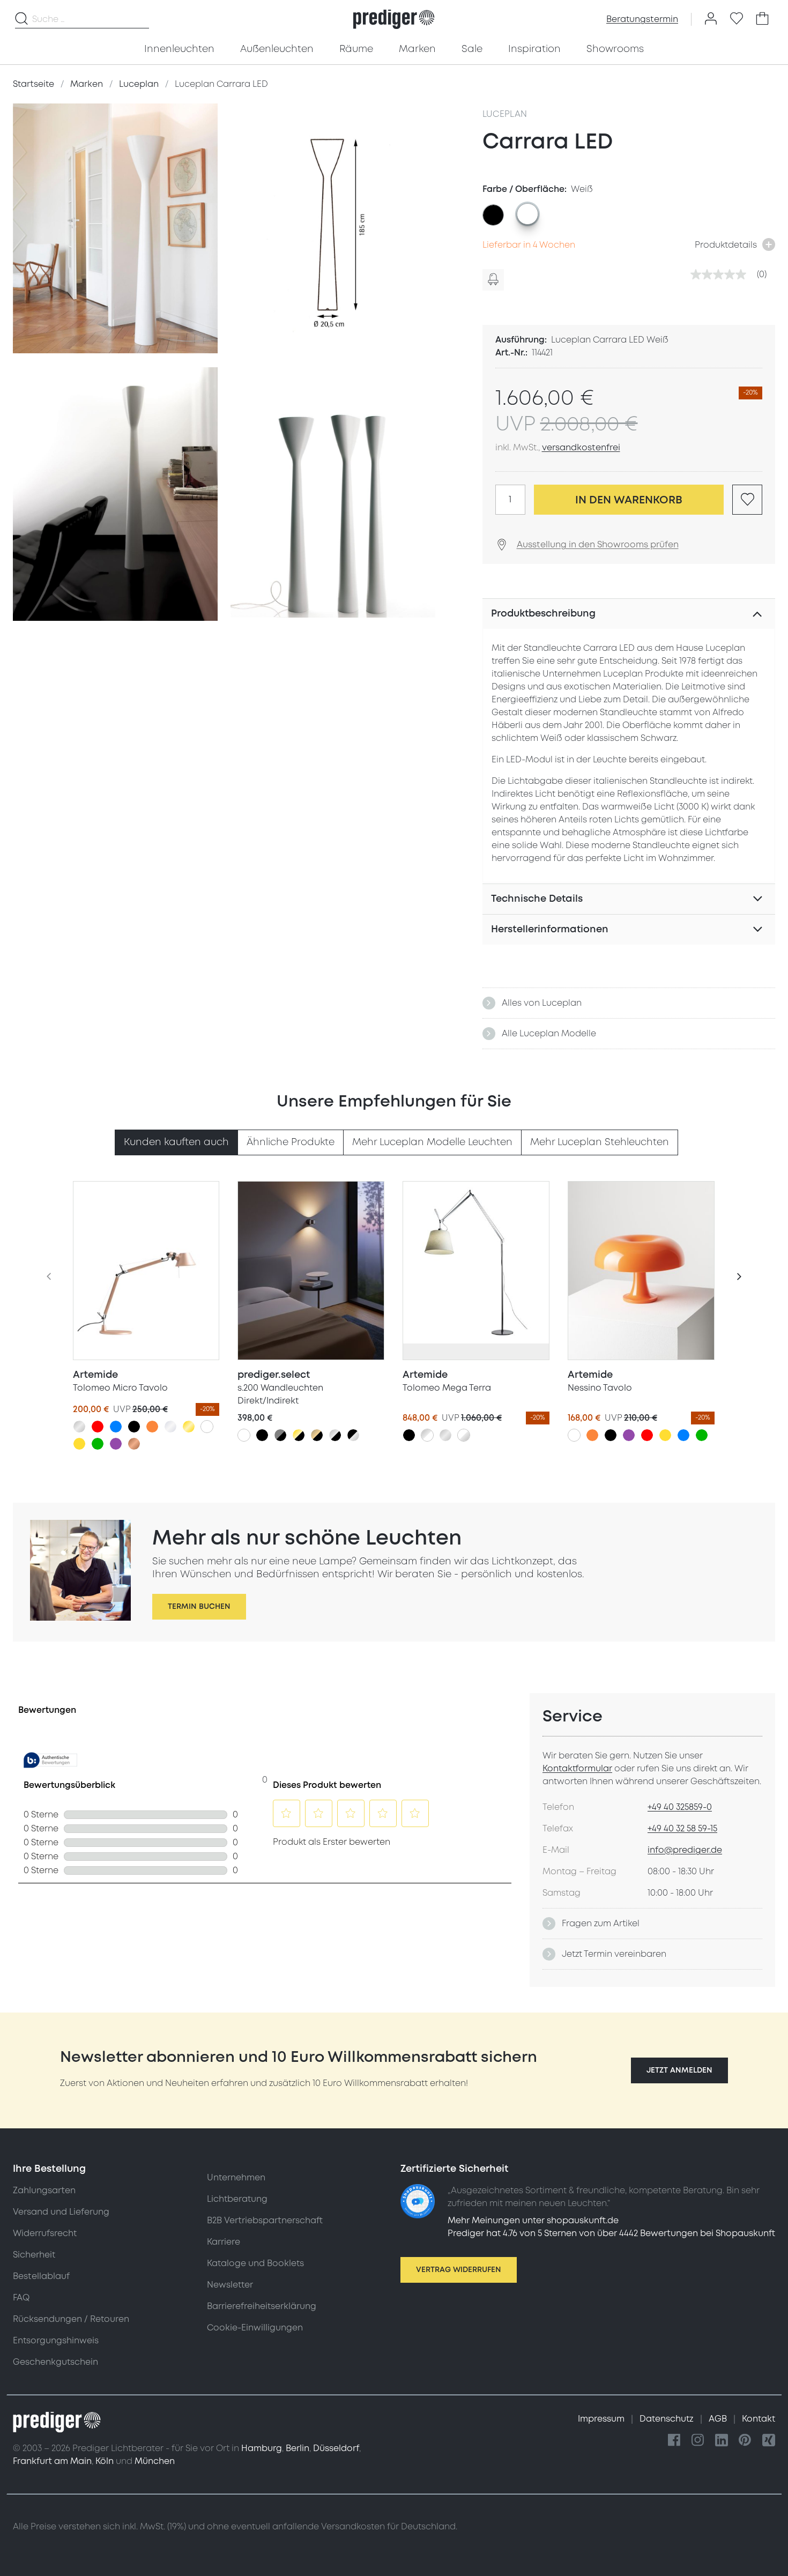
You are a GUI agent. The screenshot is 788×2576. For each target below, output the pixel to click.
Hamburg (262, 2448)
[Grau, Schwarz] (280, 1435)
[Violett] (116, 1444)
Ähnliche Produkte (291, 1142)
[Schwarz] (134, 1427)
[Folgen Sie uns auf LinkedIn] (722, 2441)
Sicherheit (34, 2255)
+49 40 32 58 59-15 (682, 1829)
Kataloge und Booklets (255, 2263)
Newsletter (230, 2285)
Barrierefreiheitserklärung (262, 2306)
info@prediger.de (685, 1850)
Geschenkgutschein (55, 2362)
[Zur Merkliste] (737, 19)
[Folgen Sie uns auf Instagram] (698, 2441)
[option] (493, 215)
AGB (719, 2419)
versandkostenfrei (581, 448)
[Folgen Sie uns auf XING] (769, 2441)
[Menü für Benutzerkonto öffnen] (711, 19)
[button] (679, 2070)
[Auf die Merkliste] (747, 500)
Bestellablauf (41, 2276)
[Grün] (98, 1444)
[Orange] (152, 1427)
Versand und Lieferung (61, 2212)
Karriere (224, 2242)
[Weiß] (207, 1427)
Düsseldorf (336, 2448)
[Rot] (98, 1427)
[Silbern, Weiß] (427, 1435)
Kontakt (759, 2419)
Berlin (298, 2448)
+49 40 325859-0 (680, 1807)
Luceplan (505, 114)
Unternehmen (236, 2178)
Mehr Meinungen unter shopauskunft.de (533, 2221)
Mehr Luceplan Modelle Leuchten (432, 1142)
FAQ (21, 2298)
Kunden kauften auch (176, 1142)
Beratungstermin (642, 19)
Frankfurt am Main (52, 2461)
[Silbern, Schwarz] (335, 1435)
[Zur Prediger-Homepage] (394, 19)
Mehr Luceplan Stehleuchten (600, 1142)
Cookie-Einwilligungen (255, 2328)
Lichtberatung (237, 2199)
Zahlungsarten (44, 2191)
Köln (105, 2461)
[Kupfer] (134, 1444)
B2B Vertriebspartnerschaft (265, 2221)
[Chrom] (170, 1427)
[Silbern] (79, 1427)
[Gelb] (79, 1444)
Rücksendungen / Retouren (71, 2319)
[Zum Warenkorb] (762, 19)
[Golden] (189, 1427)
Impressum (602, 2419)
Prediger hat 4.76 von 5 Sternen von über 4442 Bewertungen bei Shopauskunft (611, 2233)
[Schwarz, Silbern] (353, 1435)
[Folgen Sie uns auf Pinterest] (745, 2441)
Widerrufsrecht (45, 2233)
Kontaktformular (577, 1769)
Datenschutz (668, 2419)
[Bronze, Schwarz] (317, 1435)
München (155, 2461)
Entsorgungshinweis (56, 2341)
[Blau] (116, 1427)
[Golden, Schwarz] (299, 1435)
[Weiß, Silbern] (464, 1435)
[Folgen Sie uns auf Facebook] (674, 2441)
